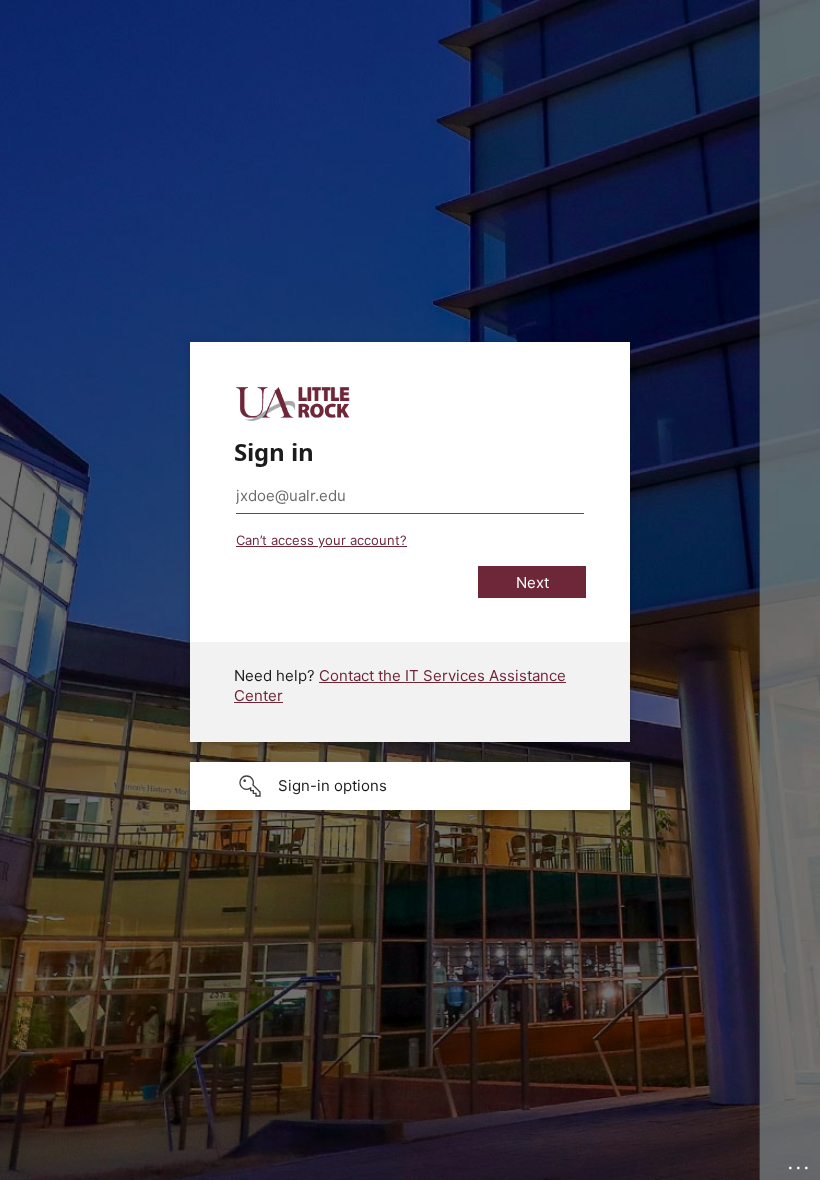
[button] (410, 786)
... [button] (800, 1163)
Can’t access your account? (321, 540)
